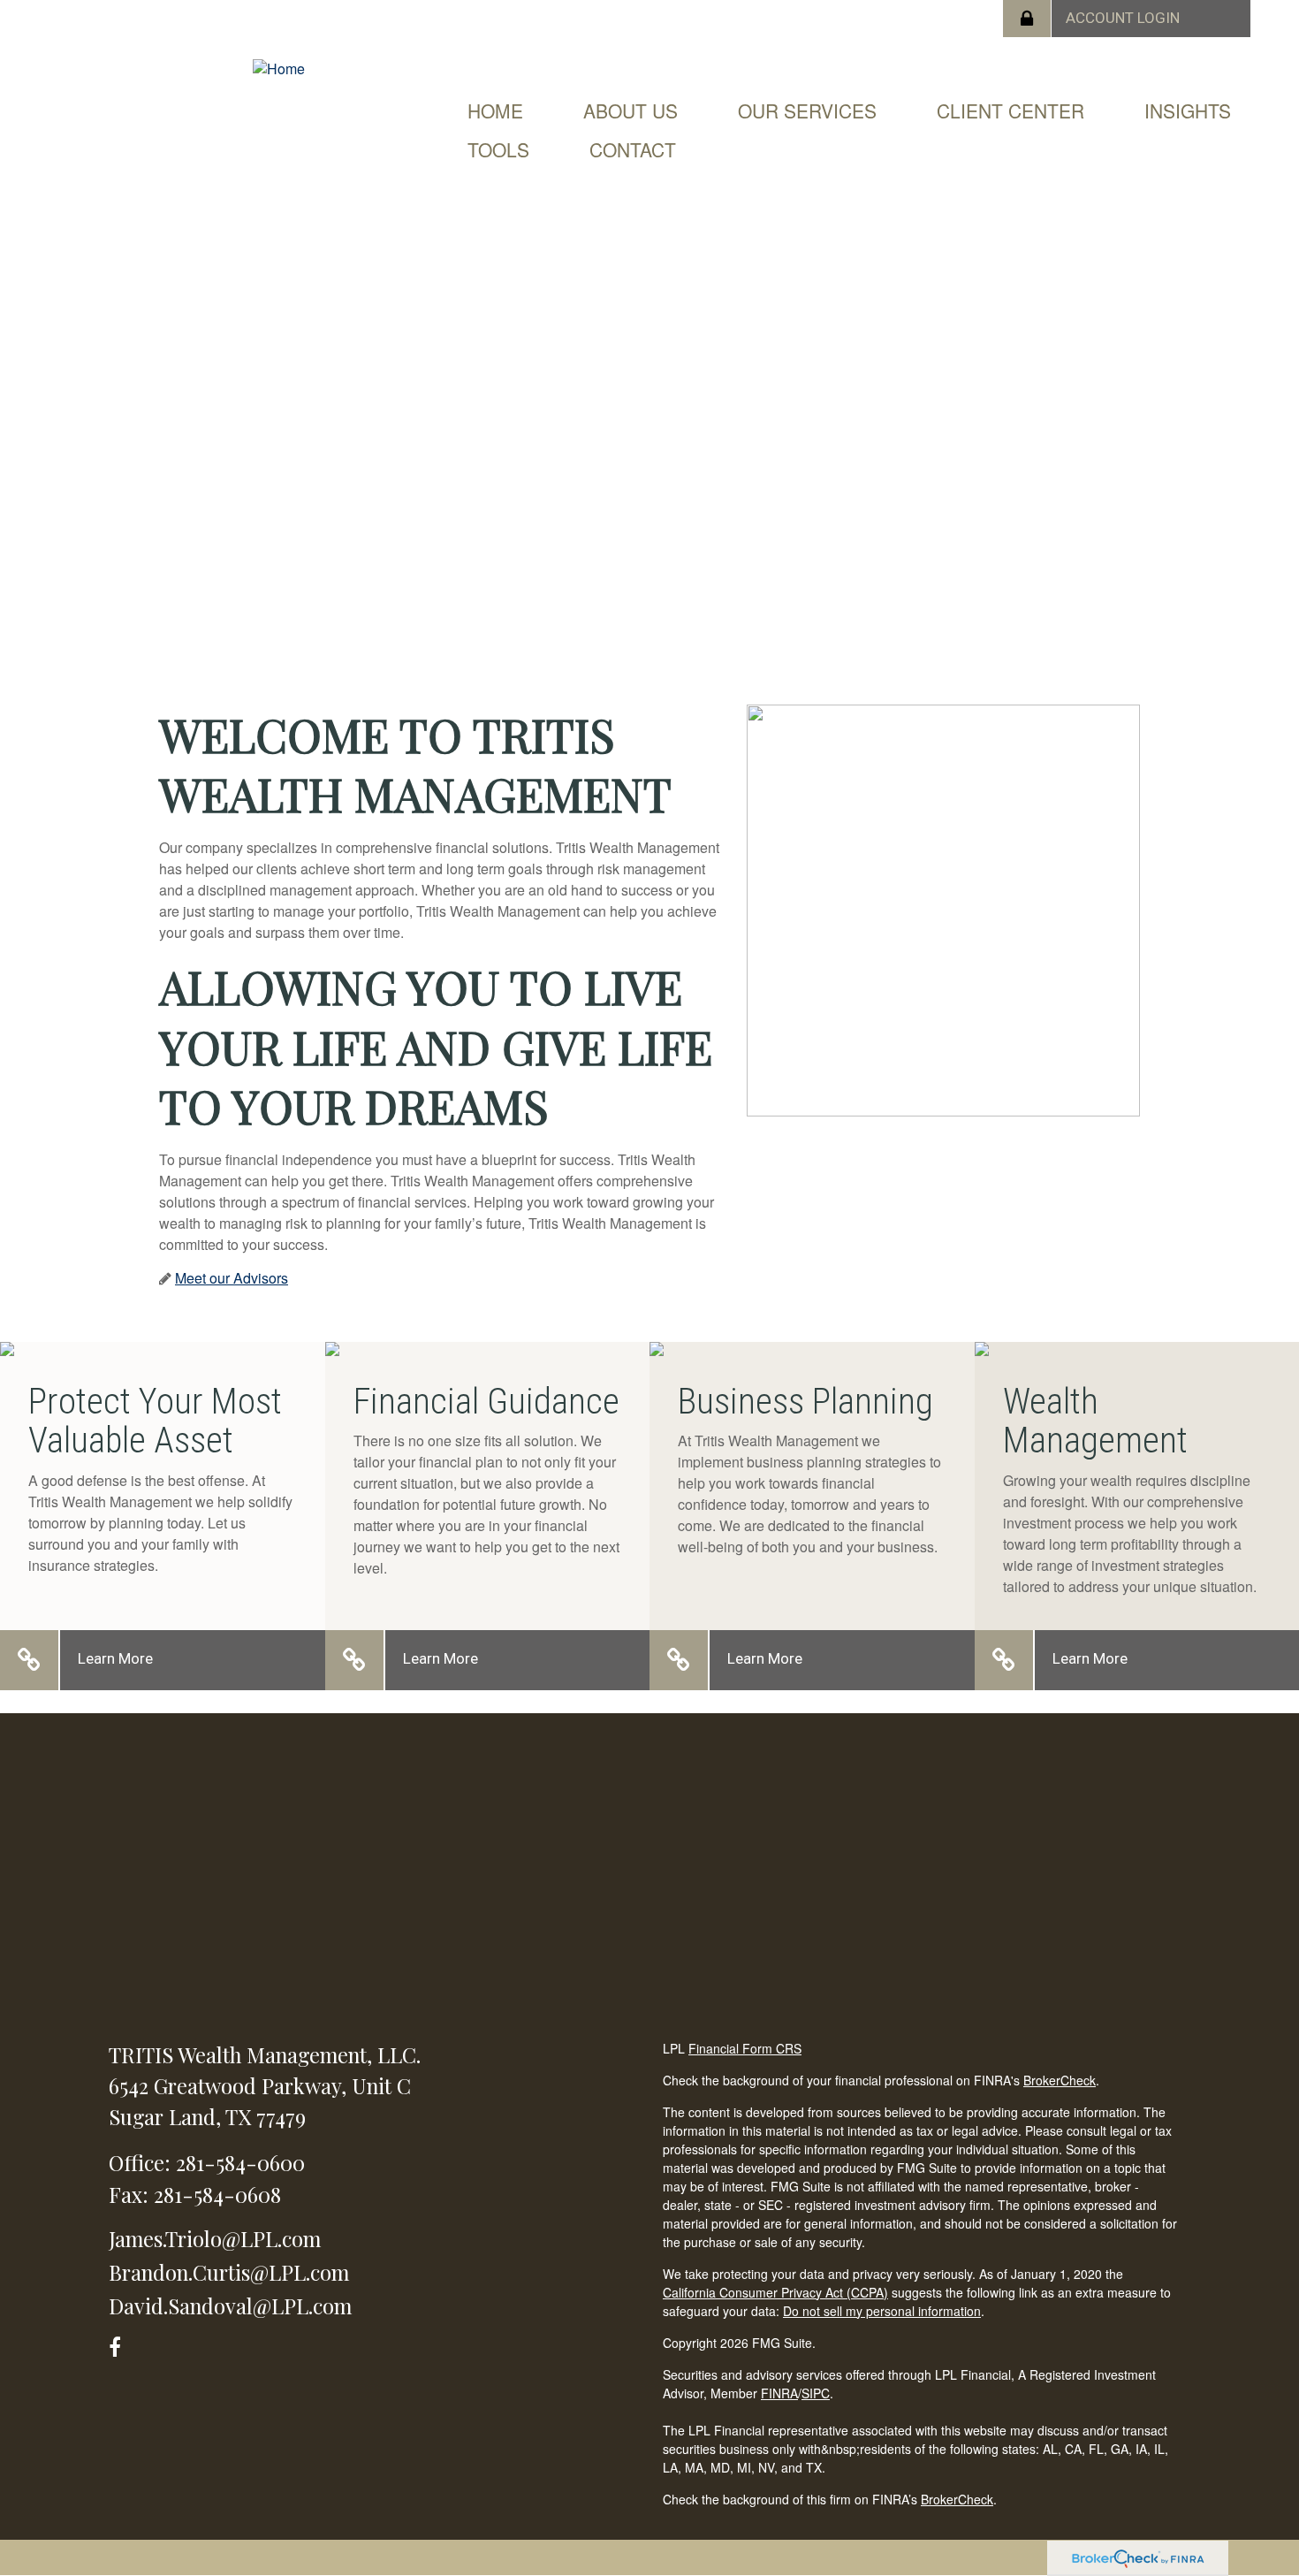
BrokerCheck (1060, 2080)
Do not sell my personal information (882, 2311)
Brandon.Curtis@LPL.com (229, 2272)
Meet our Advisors (232, 1278)
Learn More (115, 1658)
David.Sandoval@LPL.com (230, 2305)
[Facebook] (121, 2344)
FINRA (779, 2393)
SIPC (816, 2393)
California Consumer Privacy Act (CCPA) (775, 2292)
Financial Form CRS (745, 2048)
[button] (631, 111)
